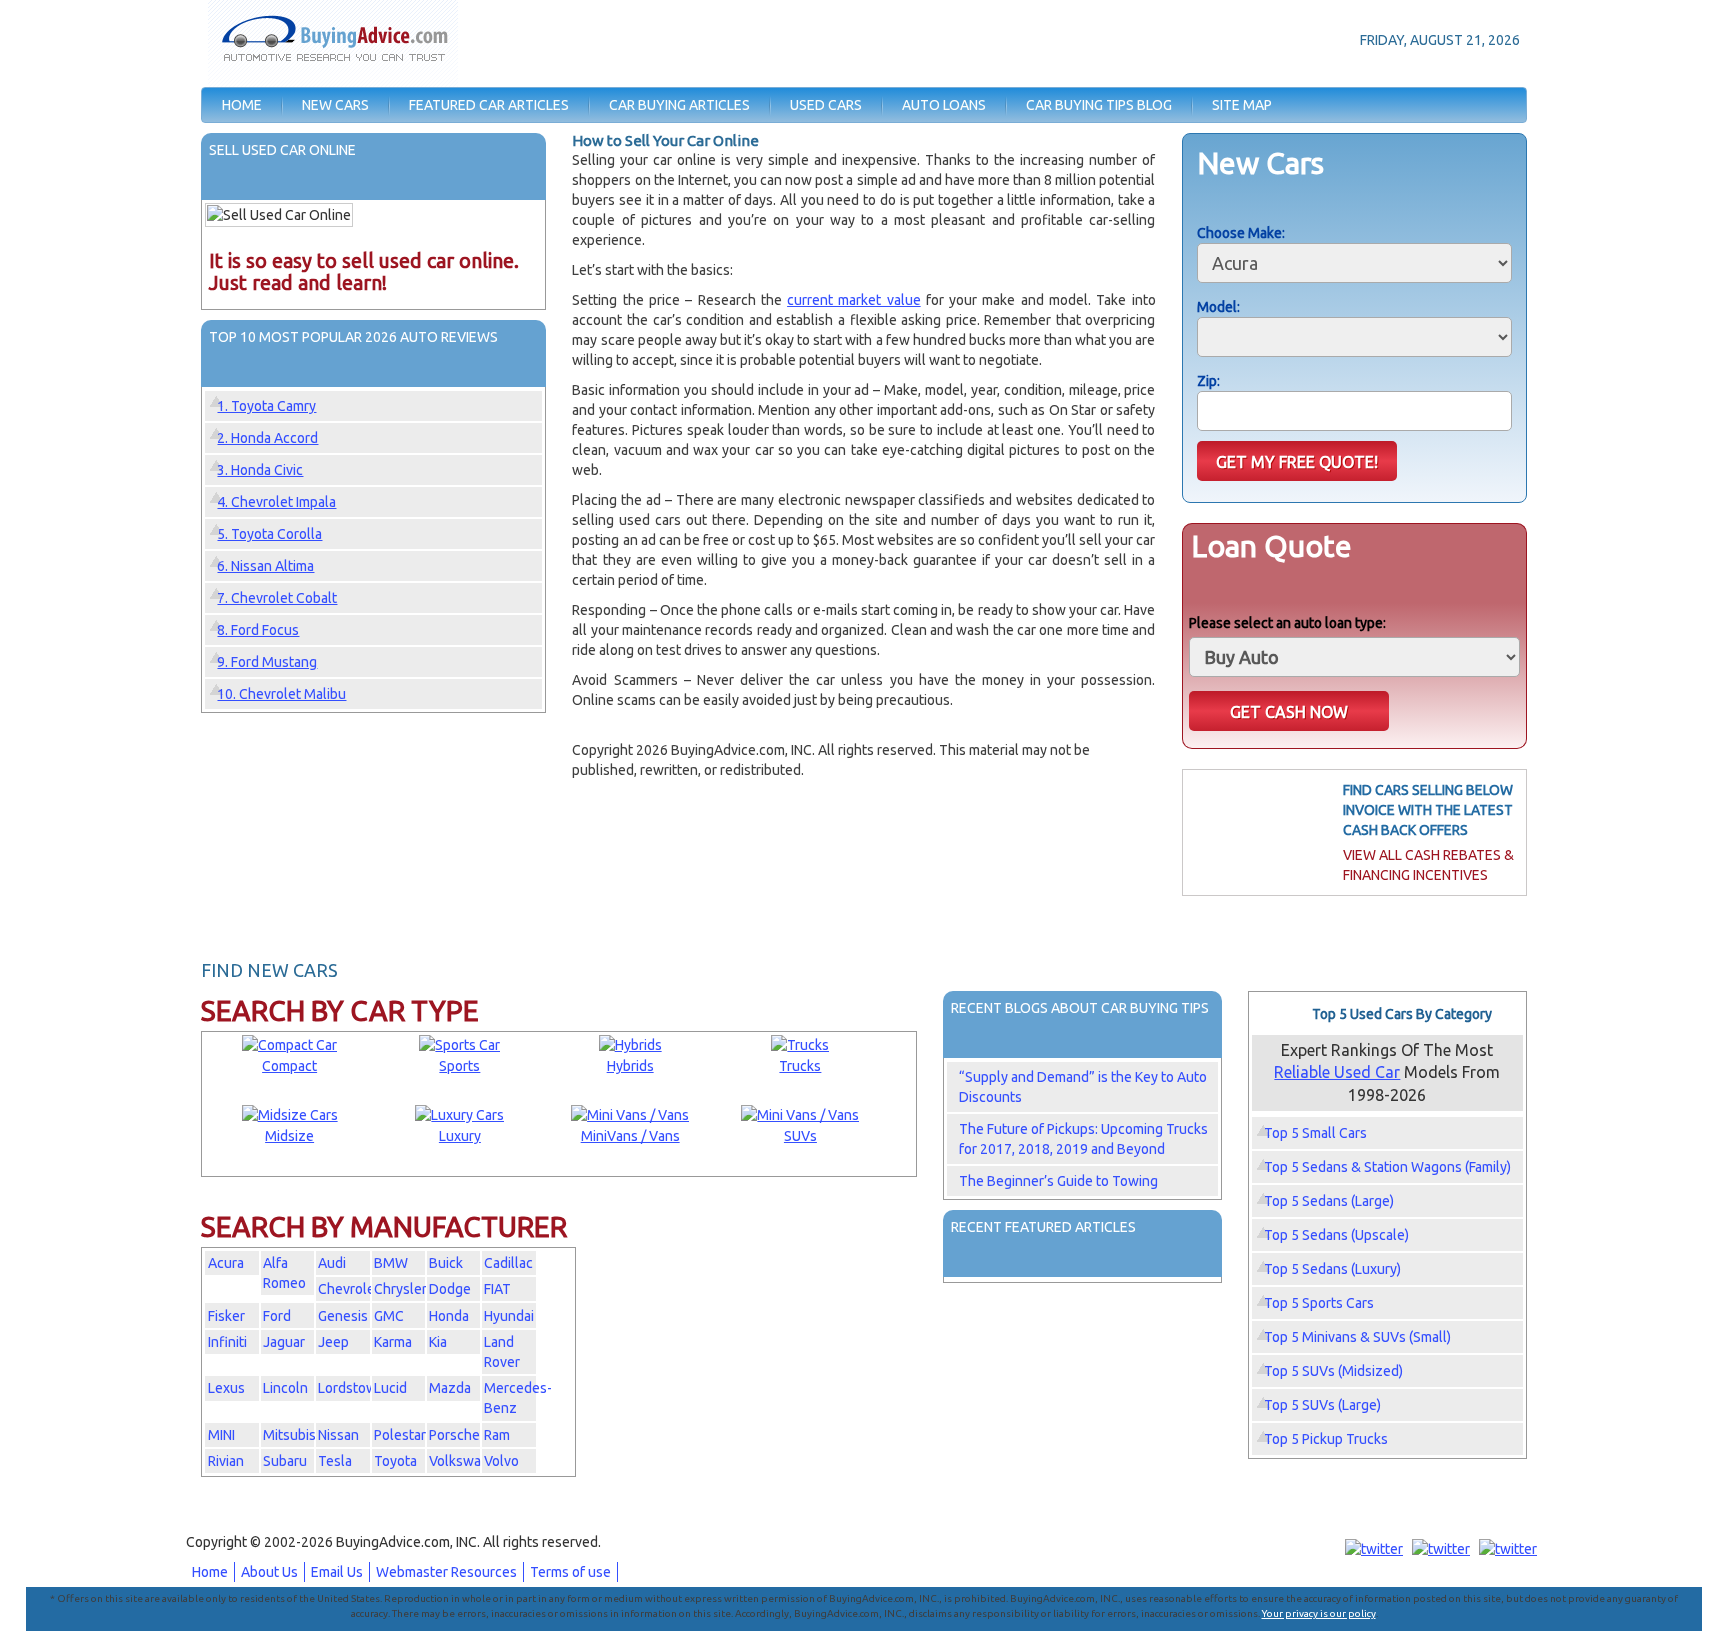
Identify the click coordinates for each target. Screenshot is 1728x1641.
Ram (497, 1435)
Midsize (289, 1136)
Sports (459, 1066)
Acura (226, 1263)
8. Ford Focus (258, 630)
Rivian (226, 1461)
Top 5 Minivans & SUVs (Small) (1357, 1337)
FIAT (497, 1289)
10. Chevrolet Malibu (281, 694)
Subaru (285, 1461)
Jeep (333, 1342)
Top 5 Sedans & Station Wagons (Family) (1387, 1167)
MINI (221, 1435)
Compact (289, 1066)
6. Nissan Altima (265, 566)
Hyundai (509, 1316)
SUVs (800, 1136)
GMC (389, 1316)
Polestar (400, 1435)
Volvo (501, 1461)
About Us (269, 1572)
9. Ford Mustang (267, 662)
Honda (449, 1316)
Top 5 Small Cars (1315, 1133)
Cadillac (508, 1263)
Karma (393, 1342)
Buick (446, 1263)
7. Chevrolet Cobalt (277, 598)
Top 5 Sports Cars (1319, 1303)
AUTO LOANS (944, 105)
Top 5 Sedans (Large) (1329, 1201)
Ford (277, 1316)
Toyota (395, 1461)
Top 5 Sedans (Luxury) (1332, 1269)
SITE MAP (1242, 105)
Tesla (335, 1461)
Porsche (454, 1435)
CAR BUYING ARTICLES (679, 105)
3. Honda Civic (260, 470)
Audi (332, 1263)
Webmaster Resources (446, 1572)
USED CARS (826, 105)
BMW (391, 1263)
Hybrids (630, 1066)
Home (210, 1572)
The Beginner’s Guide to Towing (1058, 1181)
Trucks (800, 1066)
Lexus (226, 1388)
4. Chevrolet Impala (276, 502)
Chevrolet (349, 1289)
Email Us (337, 1572)
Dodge (450, 1289)
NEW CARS (335, 105)
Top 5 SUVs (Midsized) (1333, 1371)
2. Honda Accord (267, 438)
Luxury (460, 1136)
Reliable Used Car (1337, 1072)
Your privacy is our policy (1319, 1613)
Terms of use (570, 1572)
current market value (854, 300)
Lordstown (351, 1388)
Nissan (338, 1435)
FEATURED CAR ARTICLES (489, 105)
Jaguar (284, 1342)
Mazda (450, 1388)
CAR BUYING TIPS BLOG (1099, 105)
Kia (438, 1342)
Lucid (390, 1388)
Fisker (226, 1316)
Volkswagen (467, 1461)
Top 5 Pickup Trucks (1326, 1439)
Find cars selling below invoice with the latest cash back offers (1428, 810)
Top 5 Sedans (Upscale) (1336, 1235)
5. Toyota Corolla (269, 534)
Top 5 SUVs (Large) (1322, 1405)
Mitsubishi (295, 1435)
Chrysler (400, 1289)
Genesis (343, 1316)
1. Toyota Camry (266, 406)
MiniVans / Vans (630, 1136)
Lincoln (285, 1388)
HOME (242, 105)
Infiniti (227, 1342)
